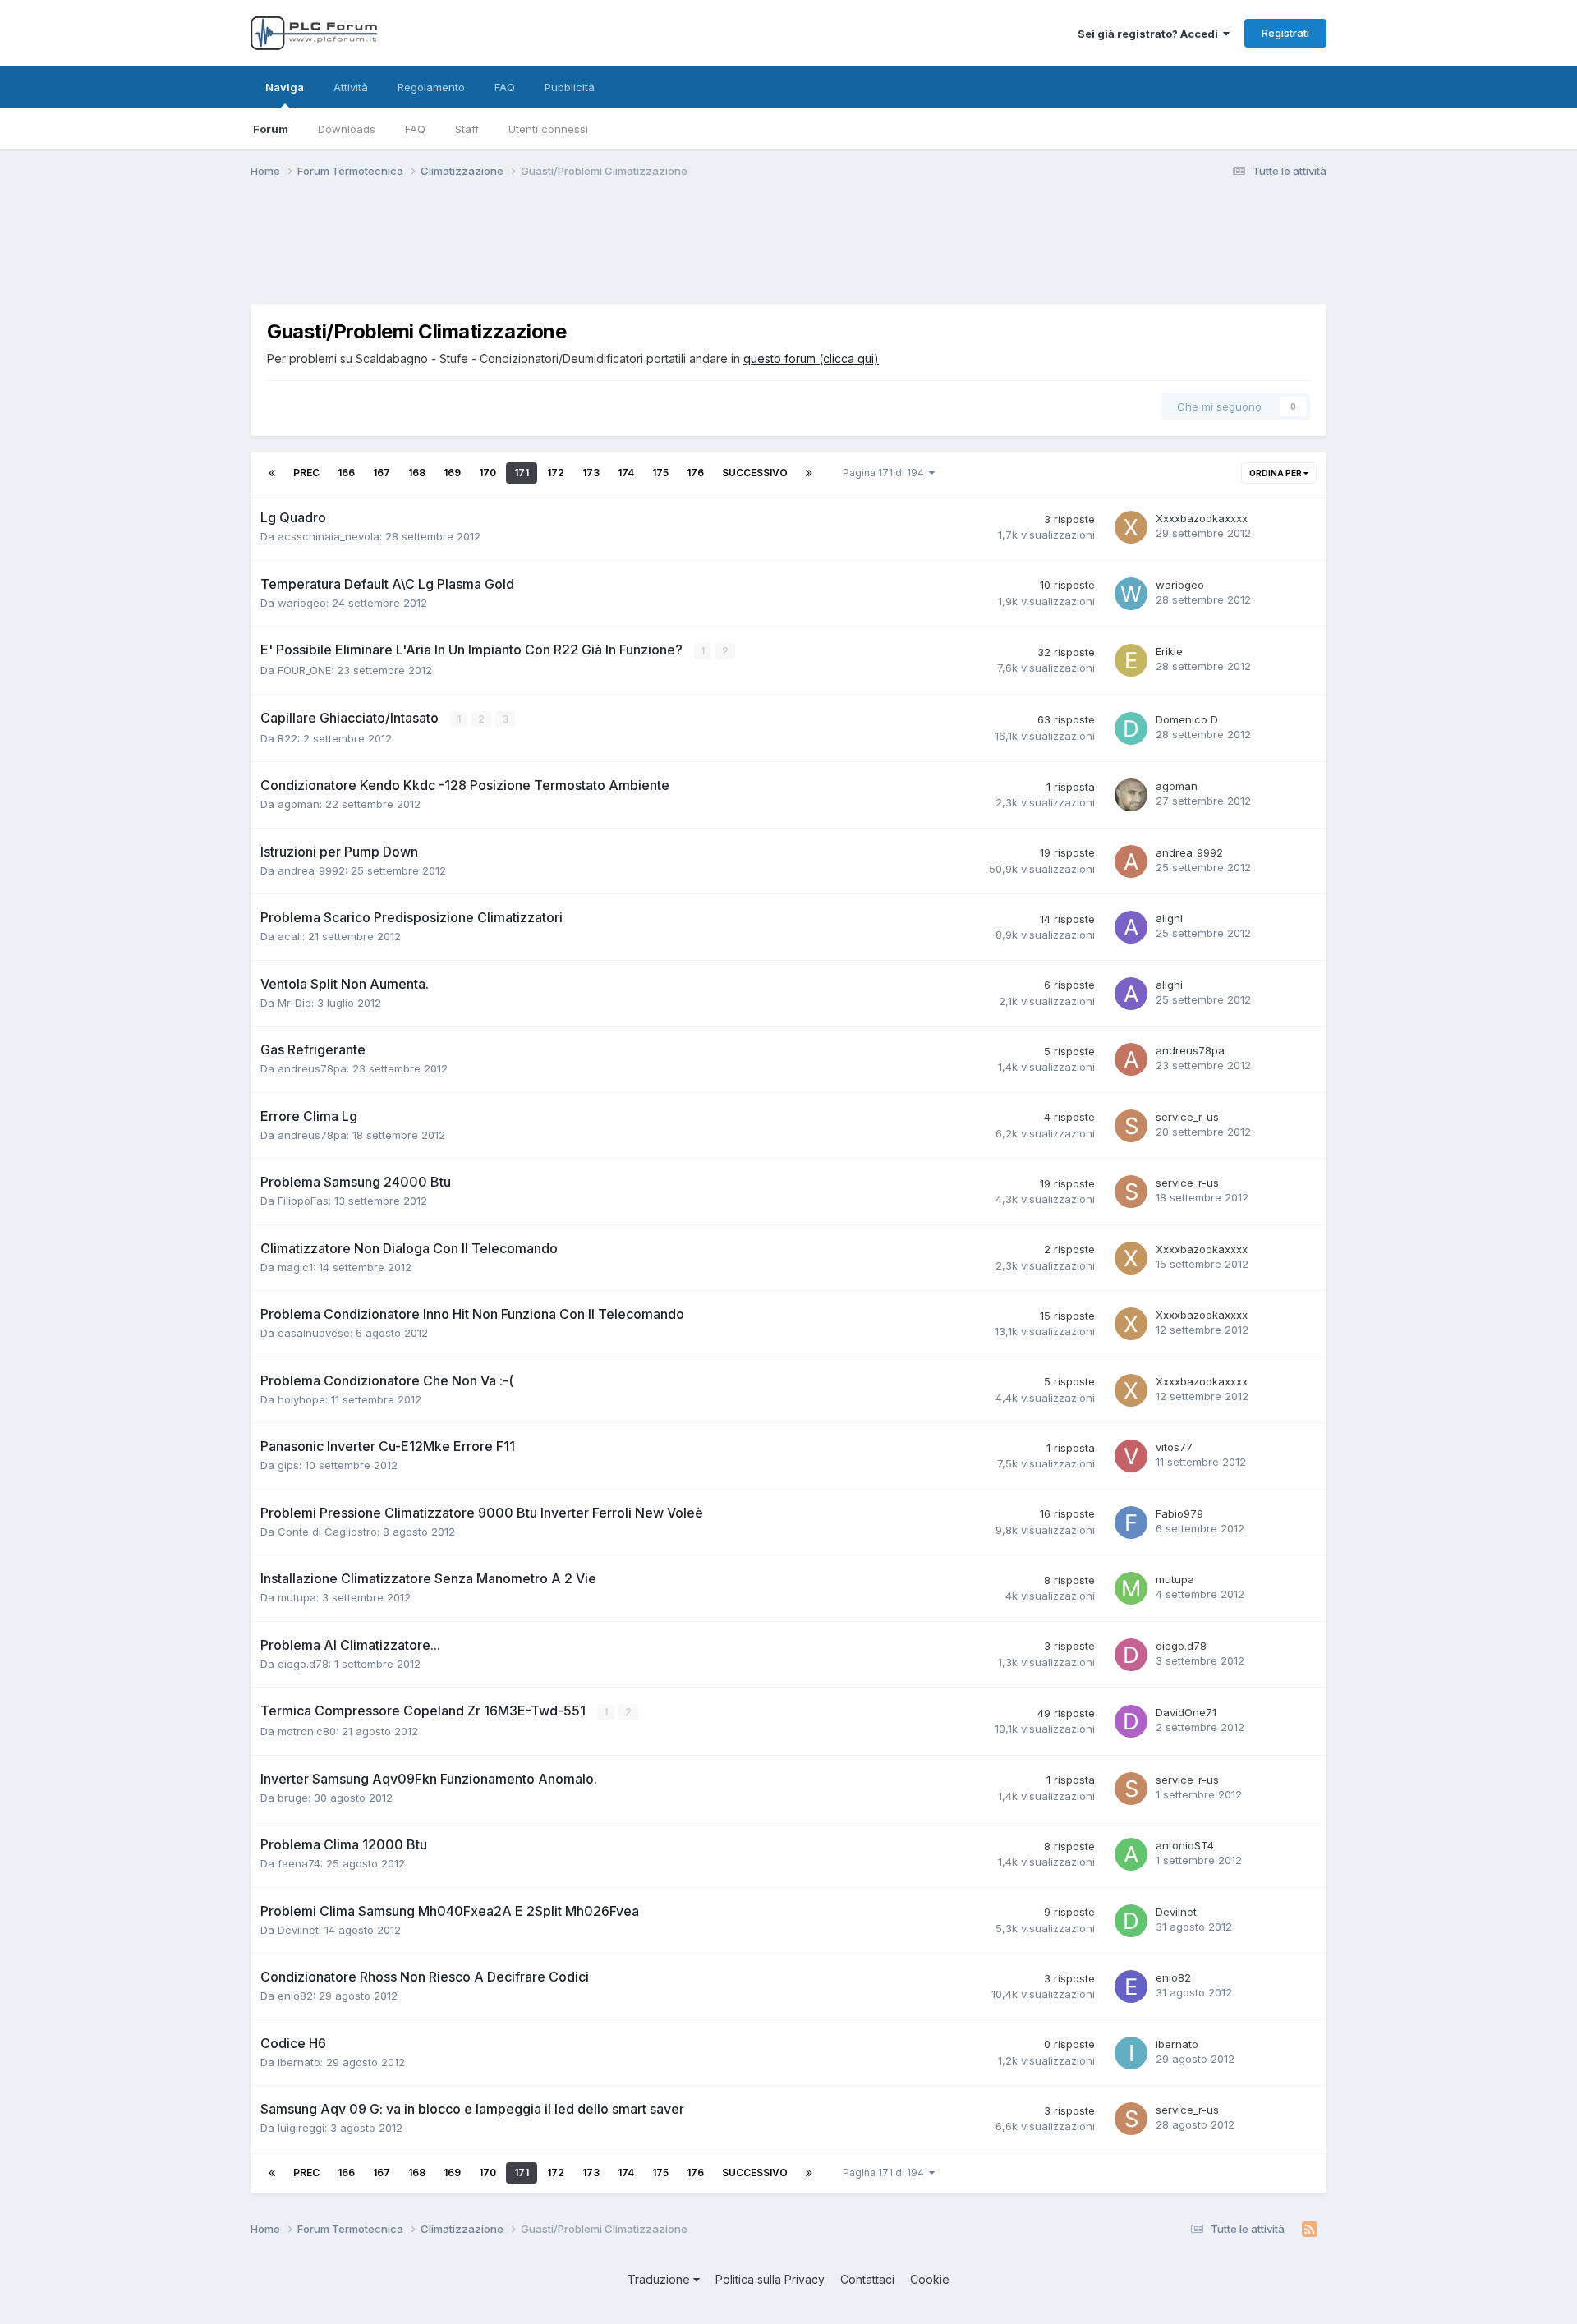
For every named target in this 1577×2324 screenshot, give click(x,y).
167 (382, 473)
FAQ (415, 129)
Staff (467, 129)
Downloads (347, 129)
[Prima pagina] (272, 473)
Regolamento (431, 87)
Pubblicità (570, 87)
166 (346, 473)
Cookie (930, 2279)
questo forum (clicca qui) (811, 358)
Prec (306, 473)
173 (591, 473)
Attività (351, 87)
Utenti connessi (548, 129)
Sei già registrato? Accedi (1150, 34)
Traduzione (660, 2279)
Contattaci (867, 2279)
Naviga (285, 87)
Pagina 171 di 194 (886, 473)
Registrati (1285, 33)
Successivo (755, 473)
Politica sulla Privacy (770, 2279)
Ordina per (1276, 473)
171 (522, 473)
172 (556, 473)
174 (626, 473)
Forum (271, 129)
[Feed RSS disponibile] (1310, 2230)
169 (452, 473)
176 (695, 473)
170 (487, 473)
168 (417, 473)
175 (660, 473)
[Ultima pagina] (809, 473)
